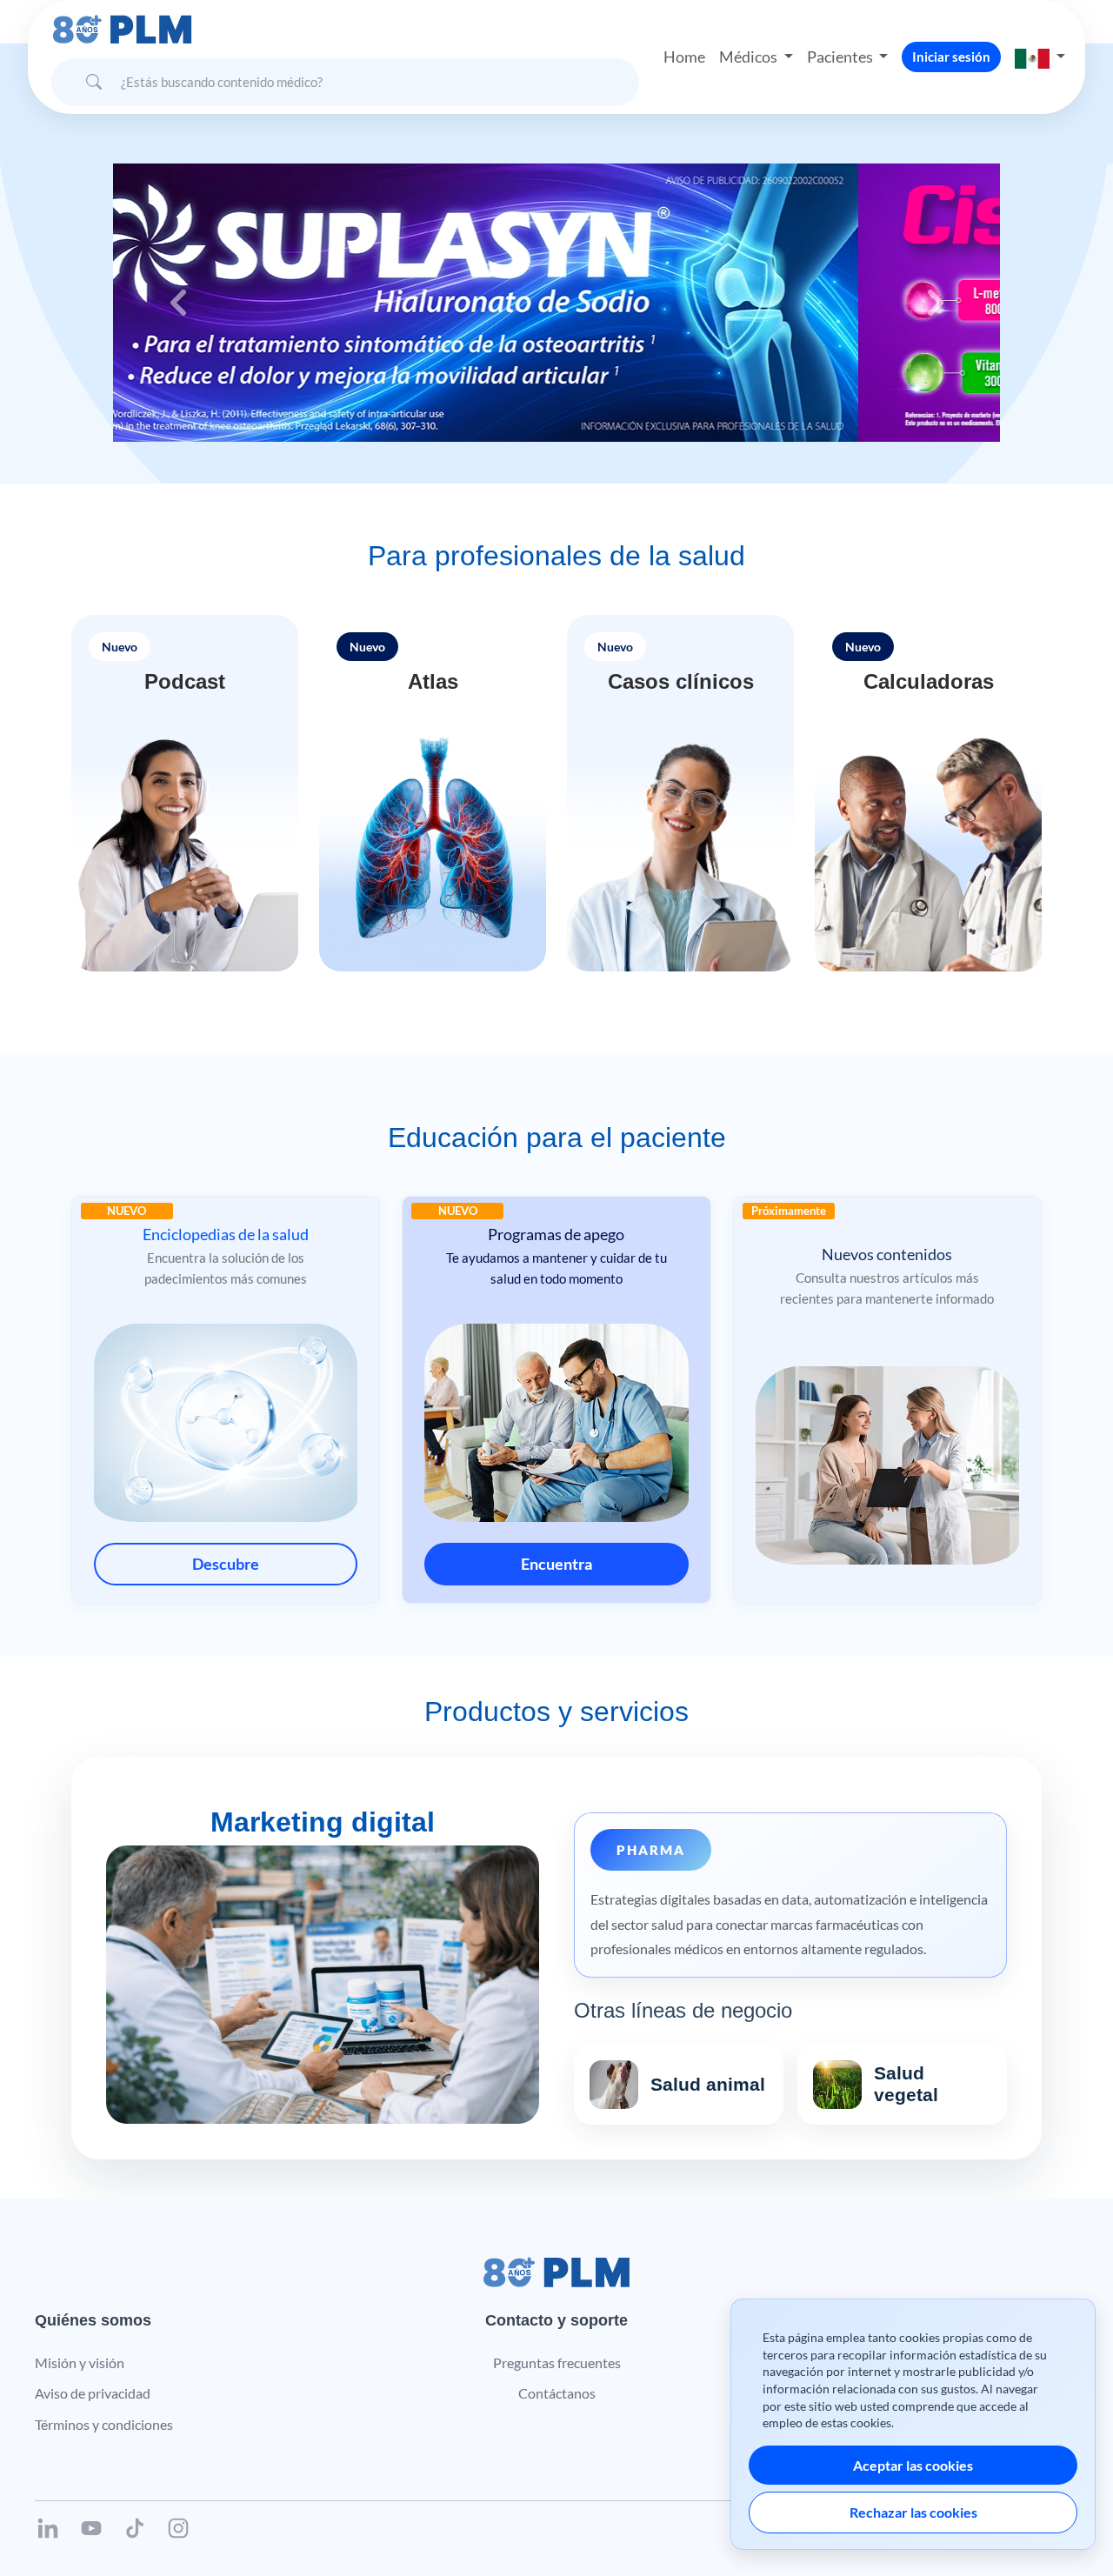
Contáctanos (557, 2393)
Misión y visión (80, 2362)
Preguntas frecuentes (557, 2362)
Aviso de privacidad (93, 2393)
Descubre (226, 1564)
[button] (1040, 57)
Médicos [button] (750, 57)
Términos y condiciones (104, 2424)
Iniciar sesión (951, 57)
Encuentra (556, 1564)
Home (684, 57)
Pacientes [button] (841, 57)
